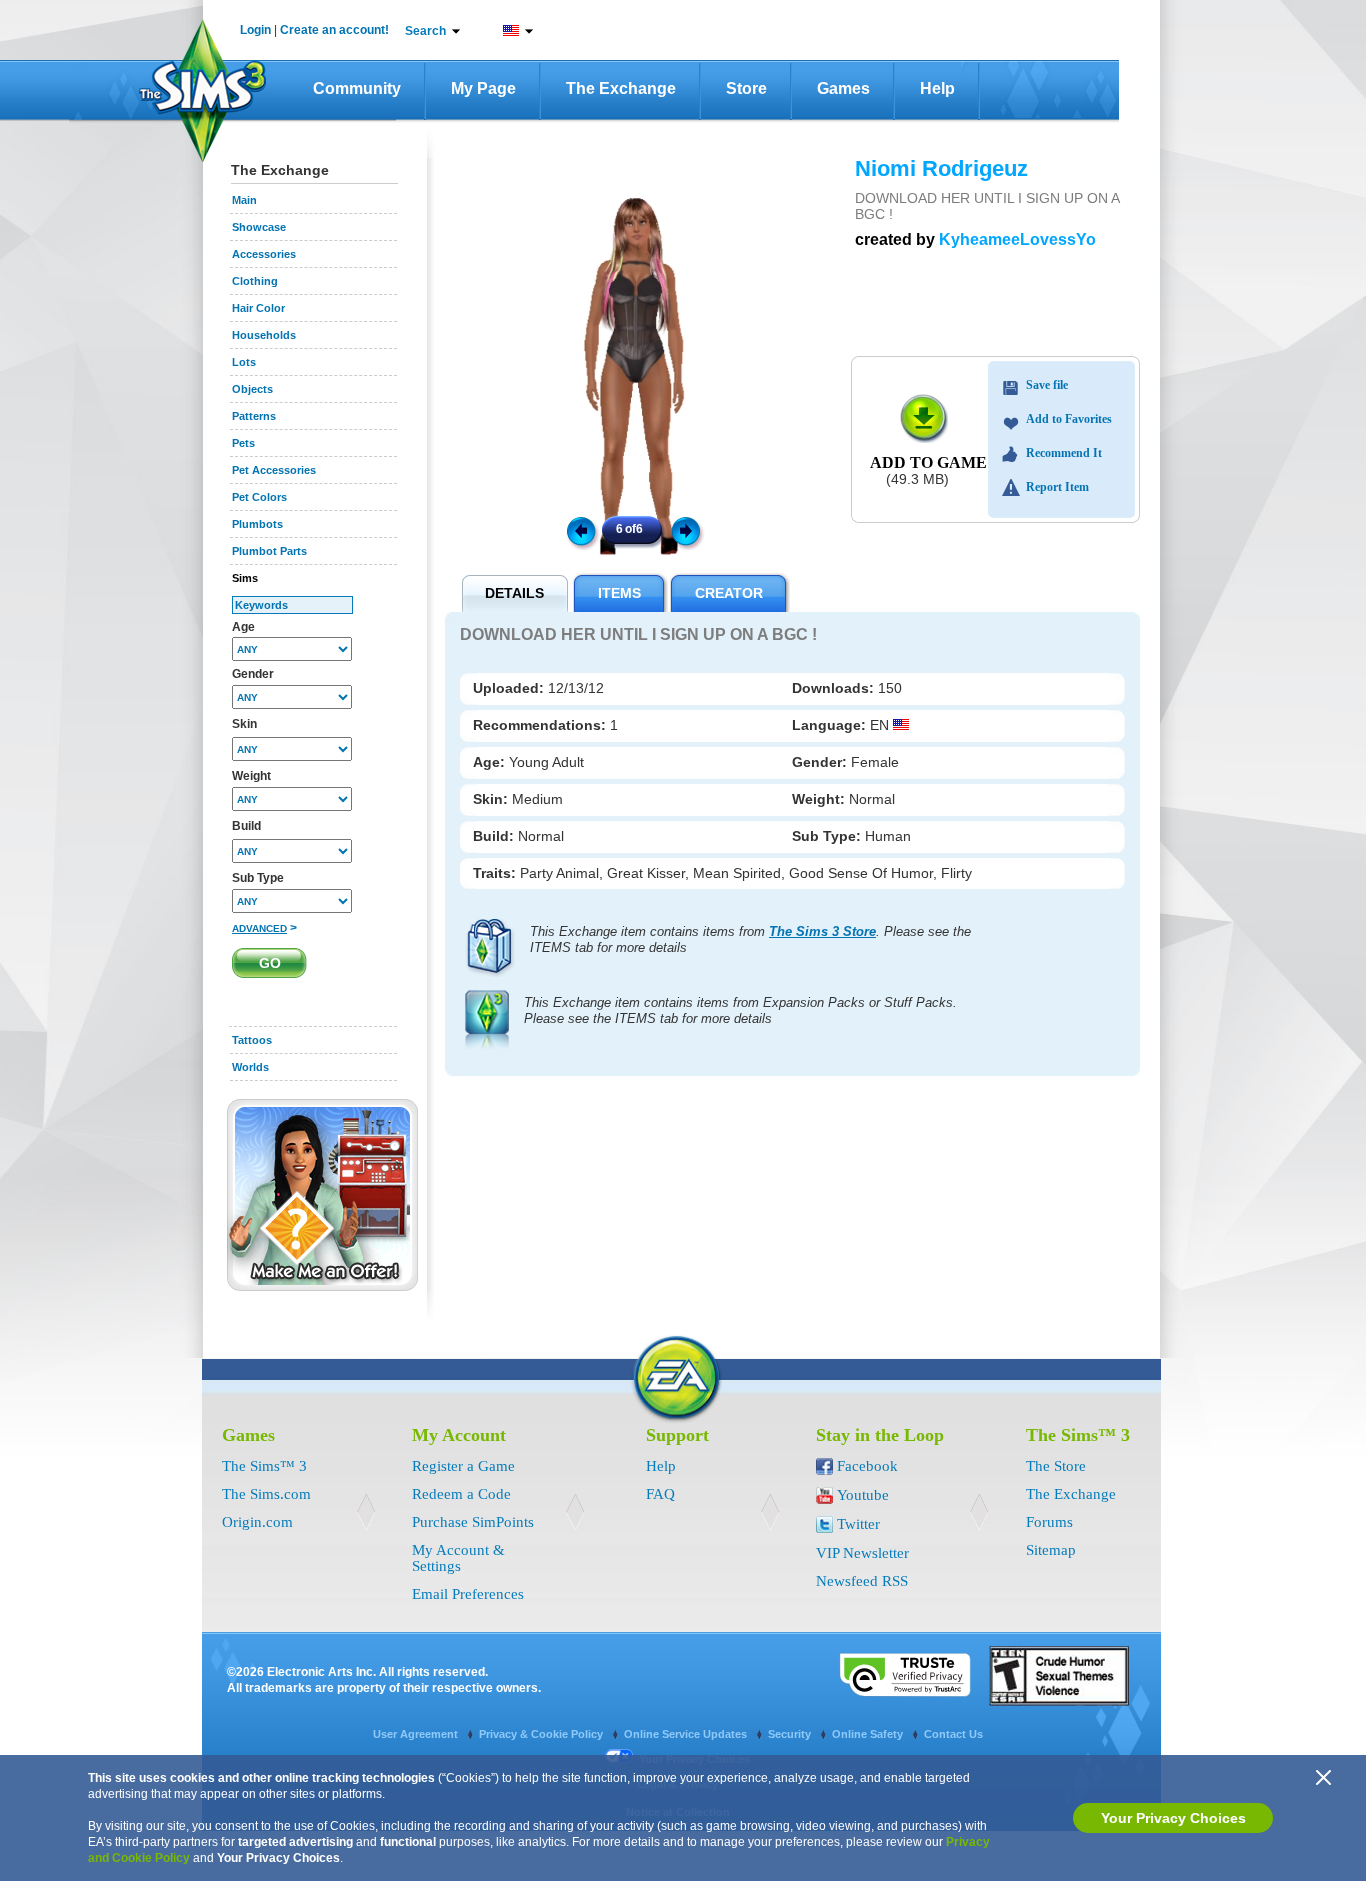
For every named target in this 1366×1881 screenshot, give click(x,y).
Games (843, 88)
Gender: (821, 762)
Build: (495, 836)
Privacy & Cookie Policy (542, 1734)
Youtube (863, 1495)
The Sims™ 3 (264, 1466)
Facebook (867, 1466)
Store (746, 88)
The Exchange (621, 88)
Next (689, 530)
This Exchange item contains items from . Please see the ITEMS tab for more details (750, 939)
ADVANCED (259, 928)
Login (255, 30)
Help (937, 88)
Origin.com (257, 1522)
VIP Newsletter (862, 1553)
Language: (831, 725)
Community (357, 88)
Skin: (492, 799)
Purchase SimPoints (473, 1522)
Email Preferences (468, 1594)
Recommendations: (541, 725)
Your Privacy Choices (1173, 1818)
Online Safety (869, 1734)
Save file (1047, 385)
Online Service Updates (687, 1734)
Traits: (496, 873)
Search (425, 31)
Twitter (858, 1524)
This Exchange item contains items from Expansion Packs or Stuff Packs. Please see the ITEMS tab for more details (740, 1010)
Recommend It (1064, 453)
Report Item (1057, 487)
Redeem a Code (461, 1494)
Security (791, 1734)
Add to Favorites (1069, 419)
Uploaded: (510, 688)
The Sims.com (266, 1494)
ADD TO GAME (928, 462)
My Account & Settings (458, 1558)
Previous (580, 530)
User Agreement (417, 1734)
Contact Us (953, 1734)
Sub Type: (828, 836)
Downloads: (835, 688)
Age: (491, 762)
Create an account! (334, 30)
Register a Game (463, 1466)
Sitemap (1051, 1550)
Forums (1049, 1522)
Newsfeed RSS (862, 1581)
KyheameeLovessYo (1017, 239)
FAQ (660, 1494)
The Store (1056, 1466)
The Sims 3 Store (822, 931)
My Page (483, 88)
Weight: (820, 799)
